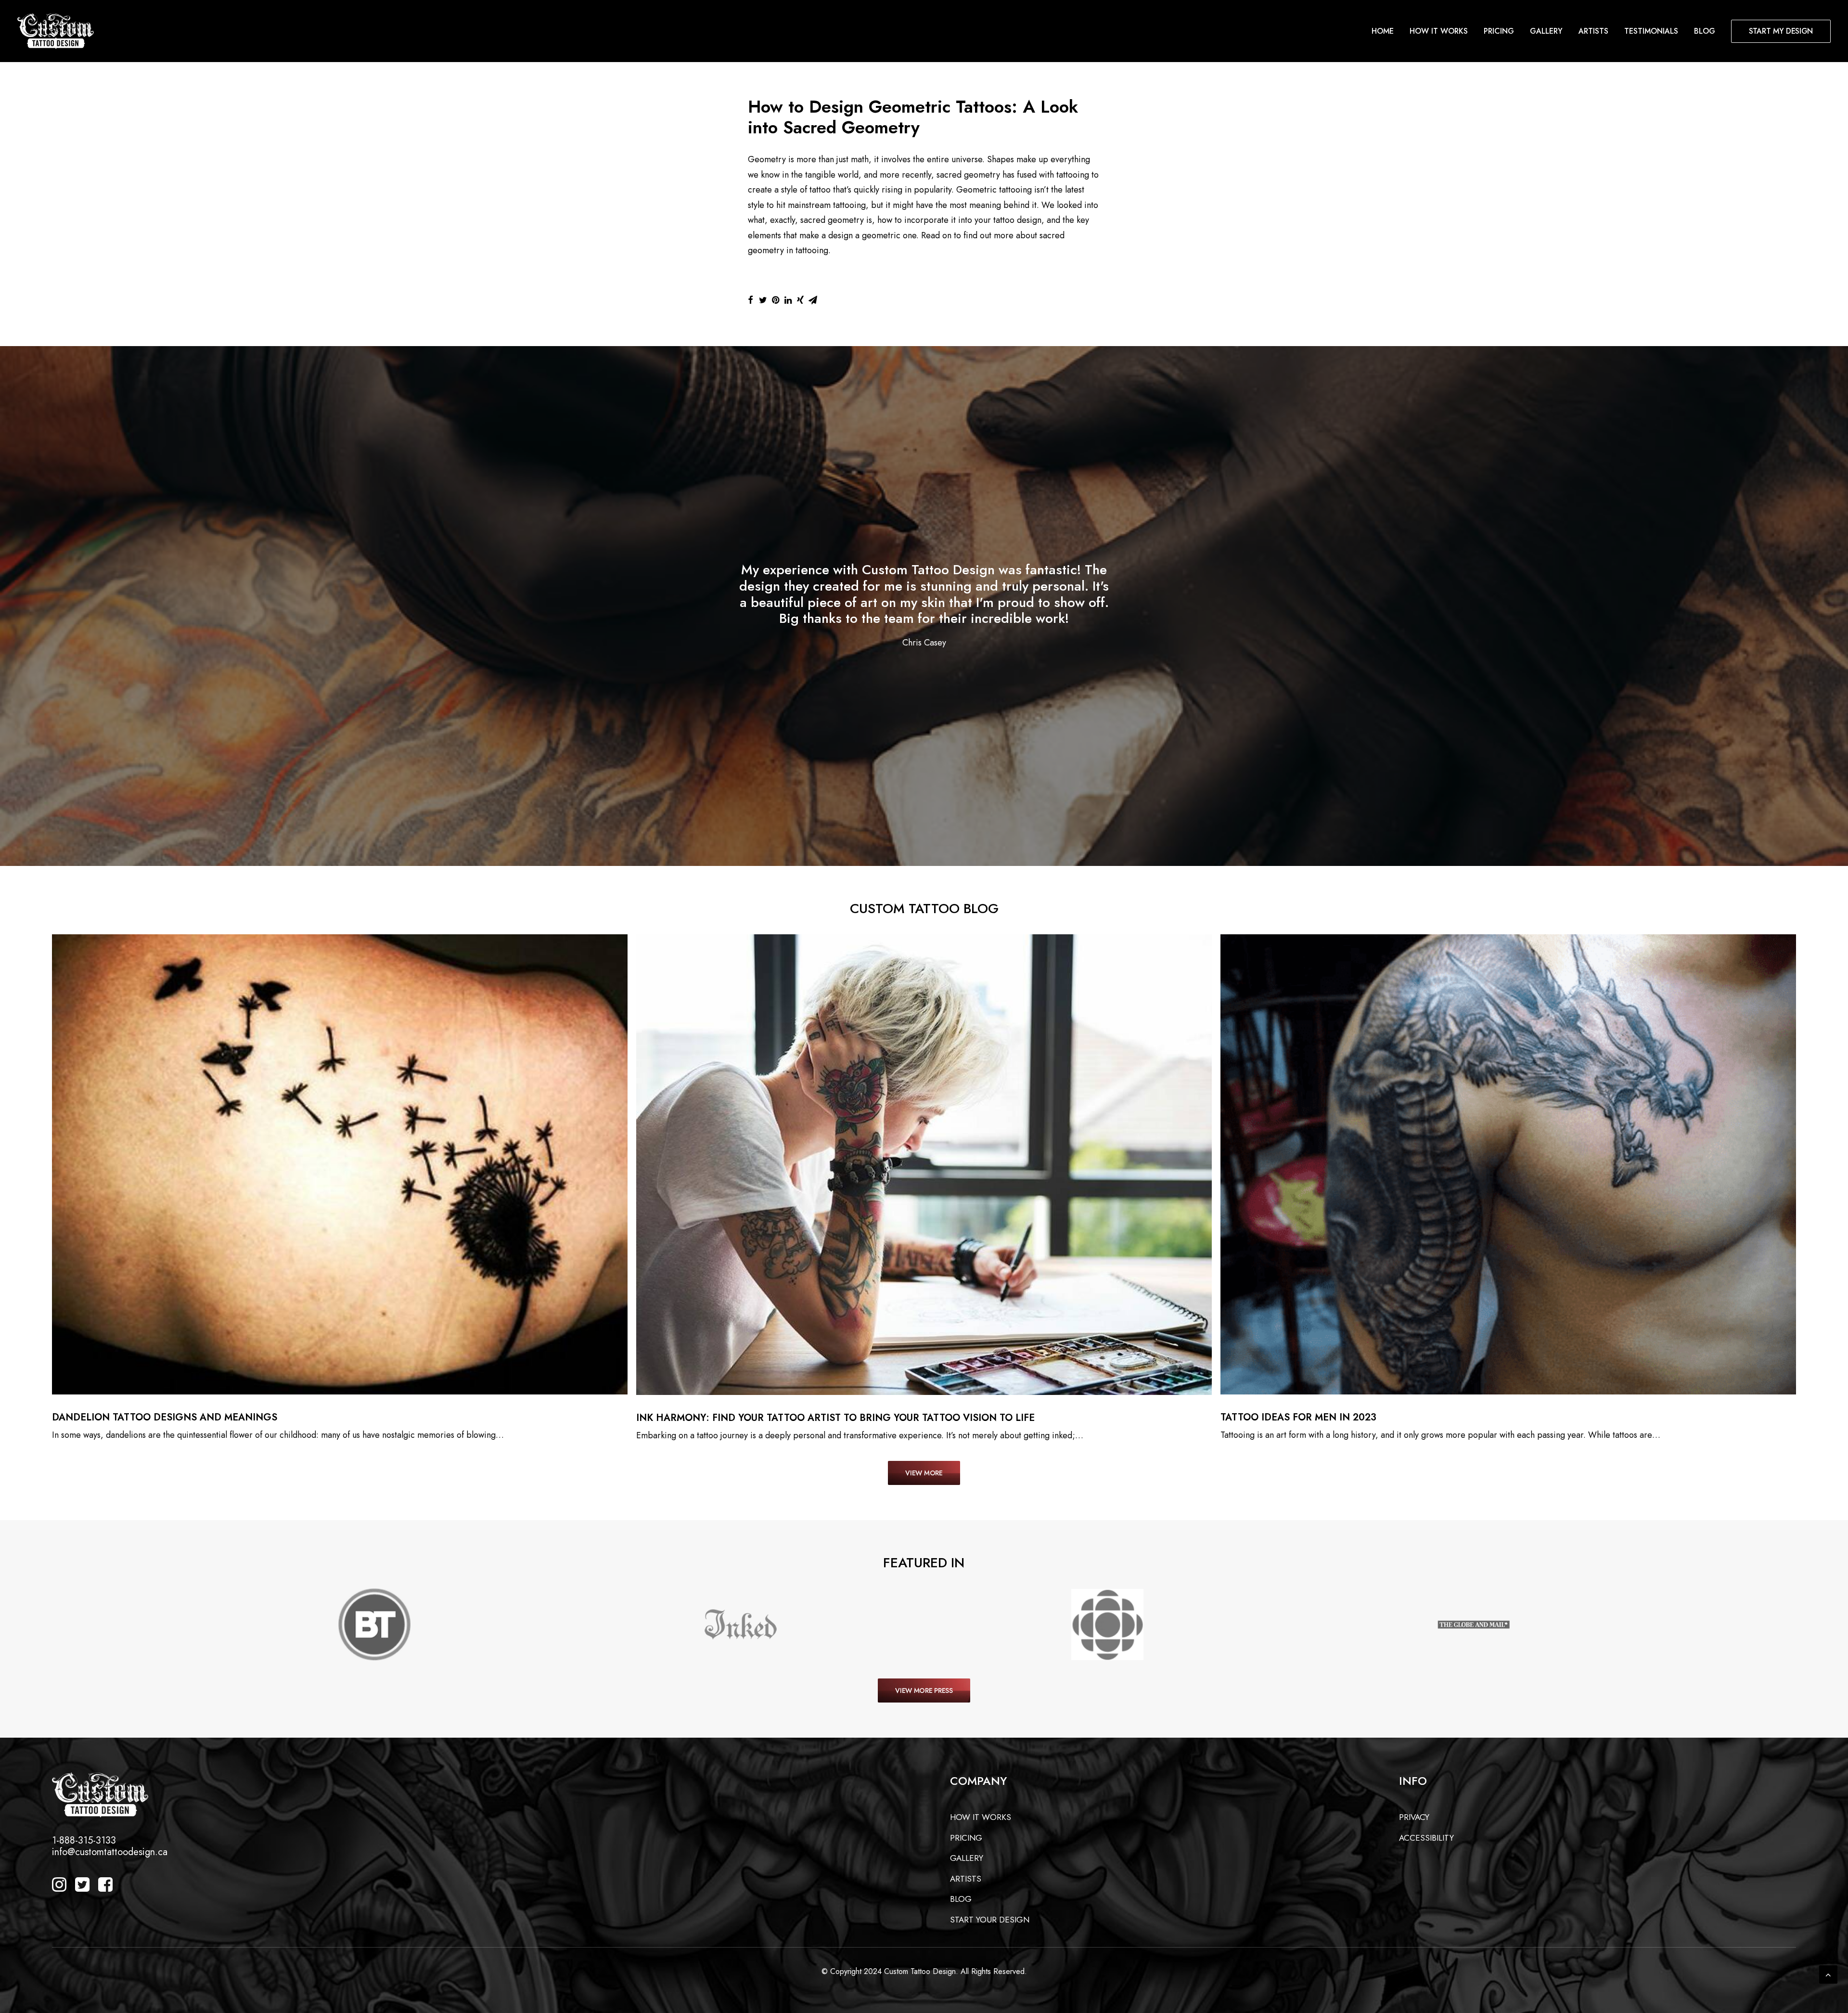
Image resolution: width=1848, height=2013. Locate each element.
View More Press (924, 1690)
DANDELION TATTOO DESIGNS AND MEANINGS (165, 1417)
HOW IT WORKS (981, 1817)
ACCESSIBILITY (1426, 1838)
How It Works (1439, 31)
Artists (1593, 31)
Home (1383, 31)
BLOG (961, 1899)
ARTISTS (966, 1879)
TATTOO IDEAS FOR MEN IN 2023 (1298, 1417)
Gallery (1546, 31)
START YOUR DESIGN (990, 1920)
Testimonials (1651, 31)
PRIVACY (1414, 1817)
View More (924, 1473)
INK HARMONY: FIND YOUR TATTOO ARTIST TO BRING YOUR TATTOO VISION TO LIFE (835, 1418)
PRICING (966, 1838)
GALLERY (967, 1858)
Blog (1705, 31)
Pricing (1499, 31)
